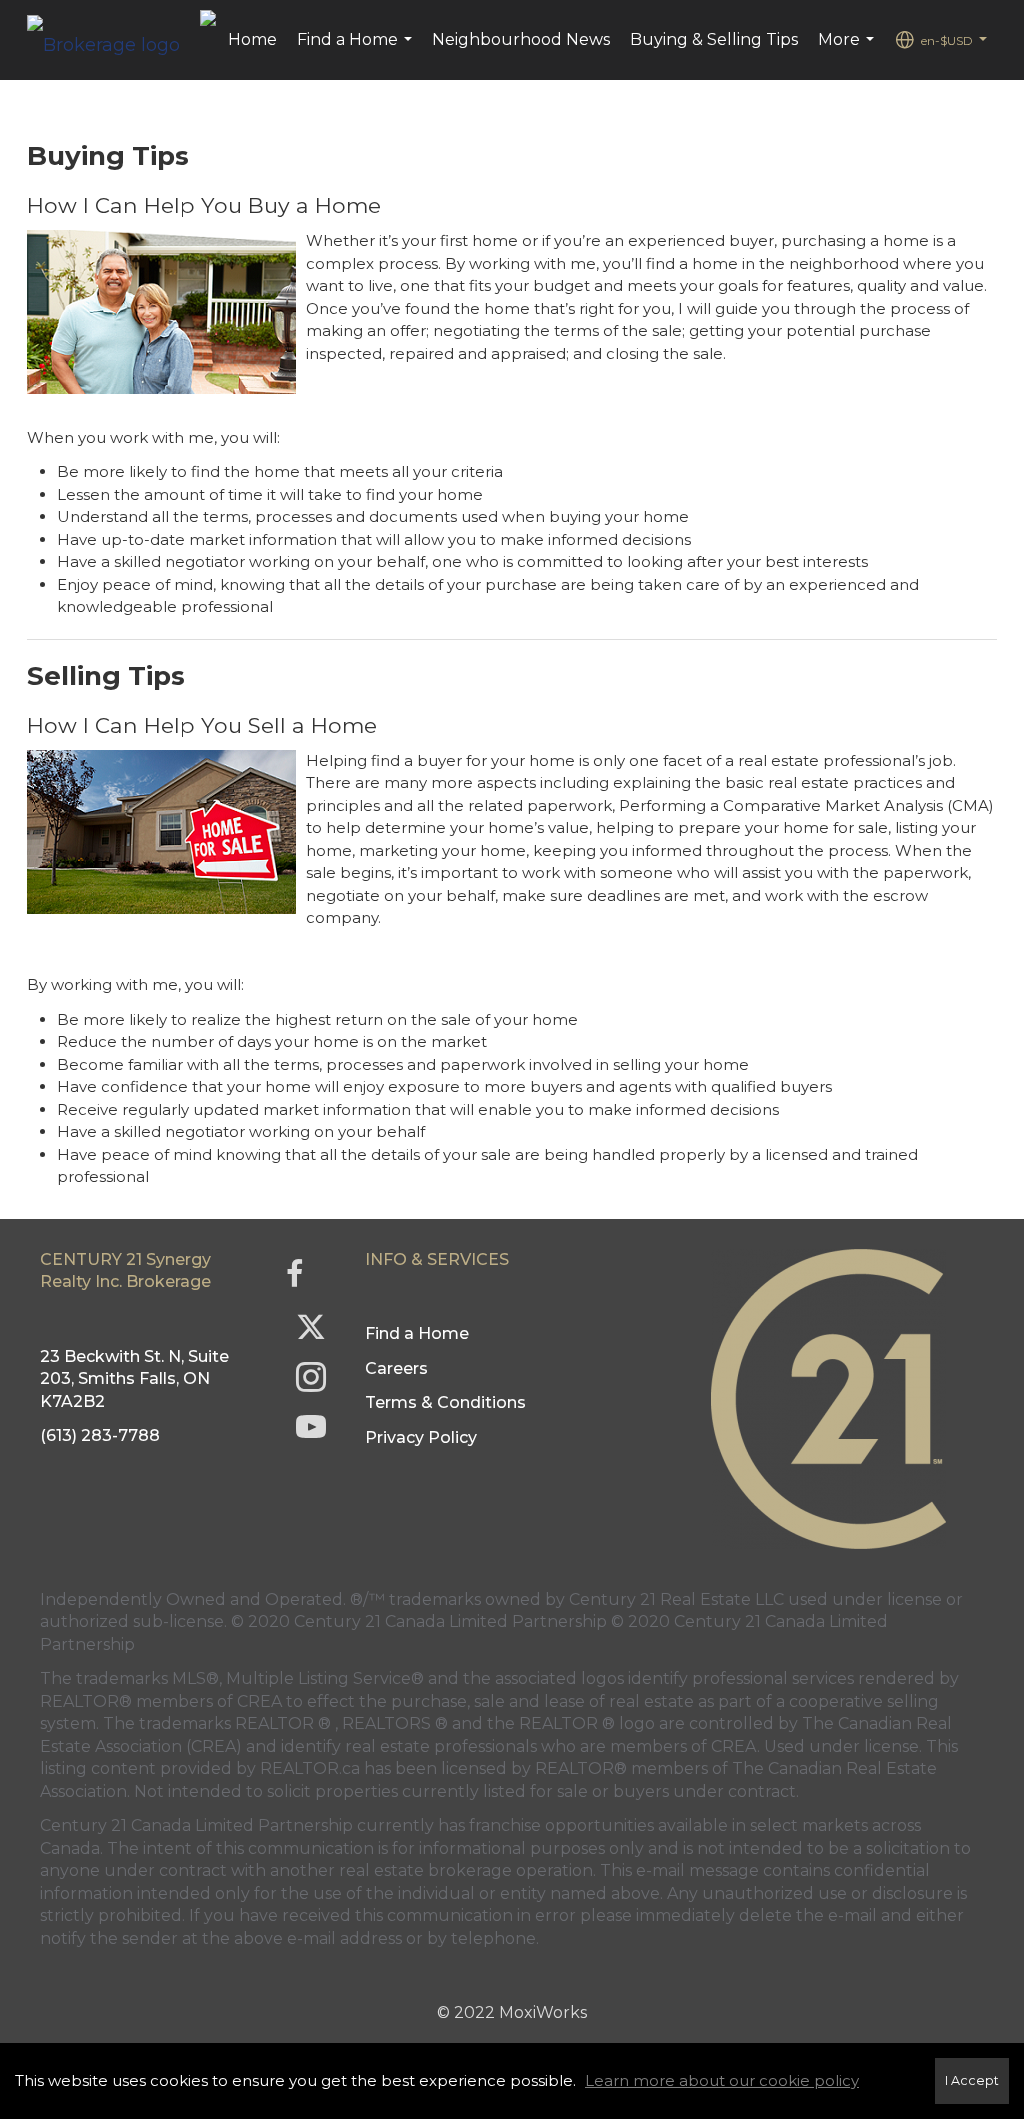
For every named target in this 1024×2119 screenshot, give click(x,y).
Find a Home (357, 50)
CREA (259, 1701)
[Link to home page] (113, 40)
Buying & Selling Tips (714, 39)
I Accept (972, 2080)
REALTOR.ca (310, 1768)
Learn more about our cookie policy (722, 2080)
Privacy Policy (421, 1437)
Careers (396, 1368)
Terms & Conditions (445, 1402)
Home (252, 39)
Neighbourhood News (521, 39)
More (848, 50)
